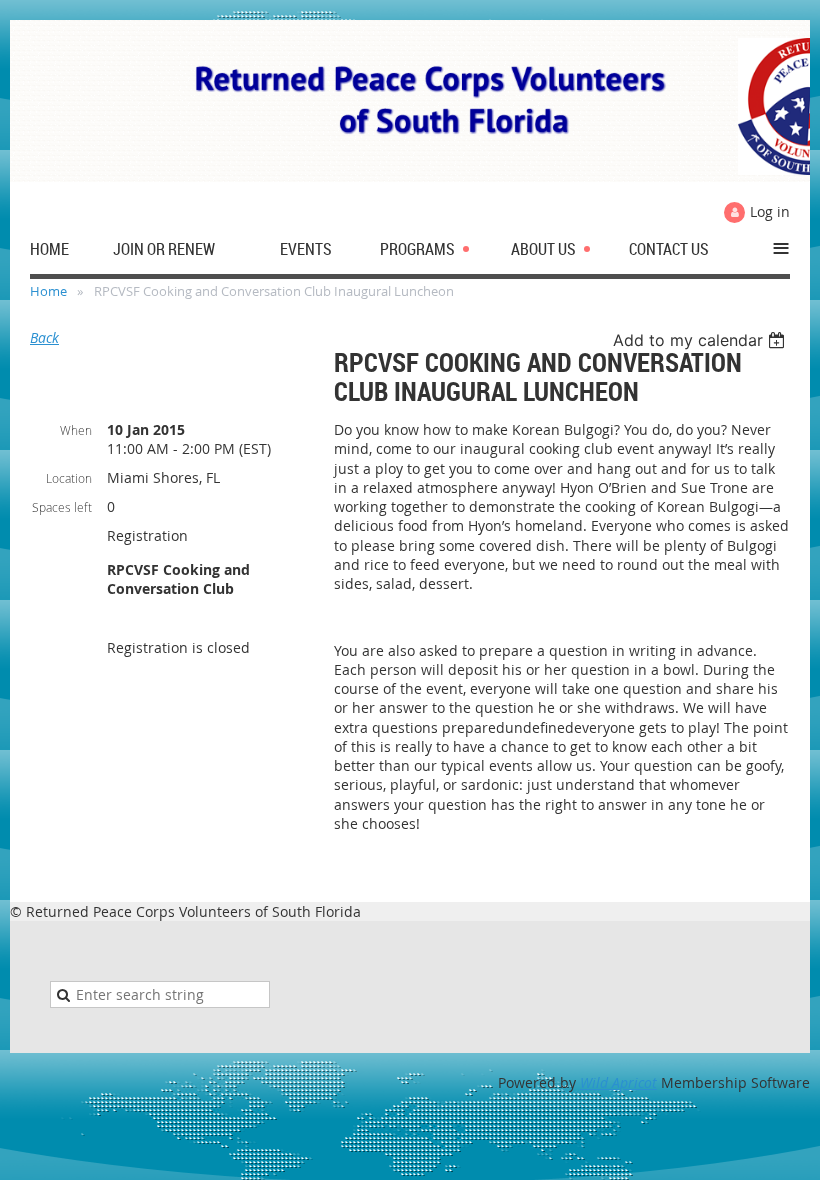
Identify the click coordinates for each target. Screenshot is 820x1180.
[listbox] (701, 340)
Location (69, 478)
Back (44, 337)
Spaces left (62, 507)
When (76, 430)
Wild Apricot (618, 1082)
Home (48, 291)
